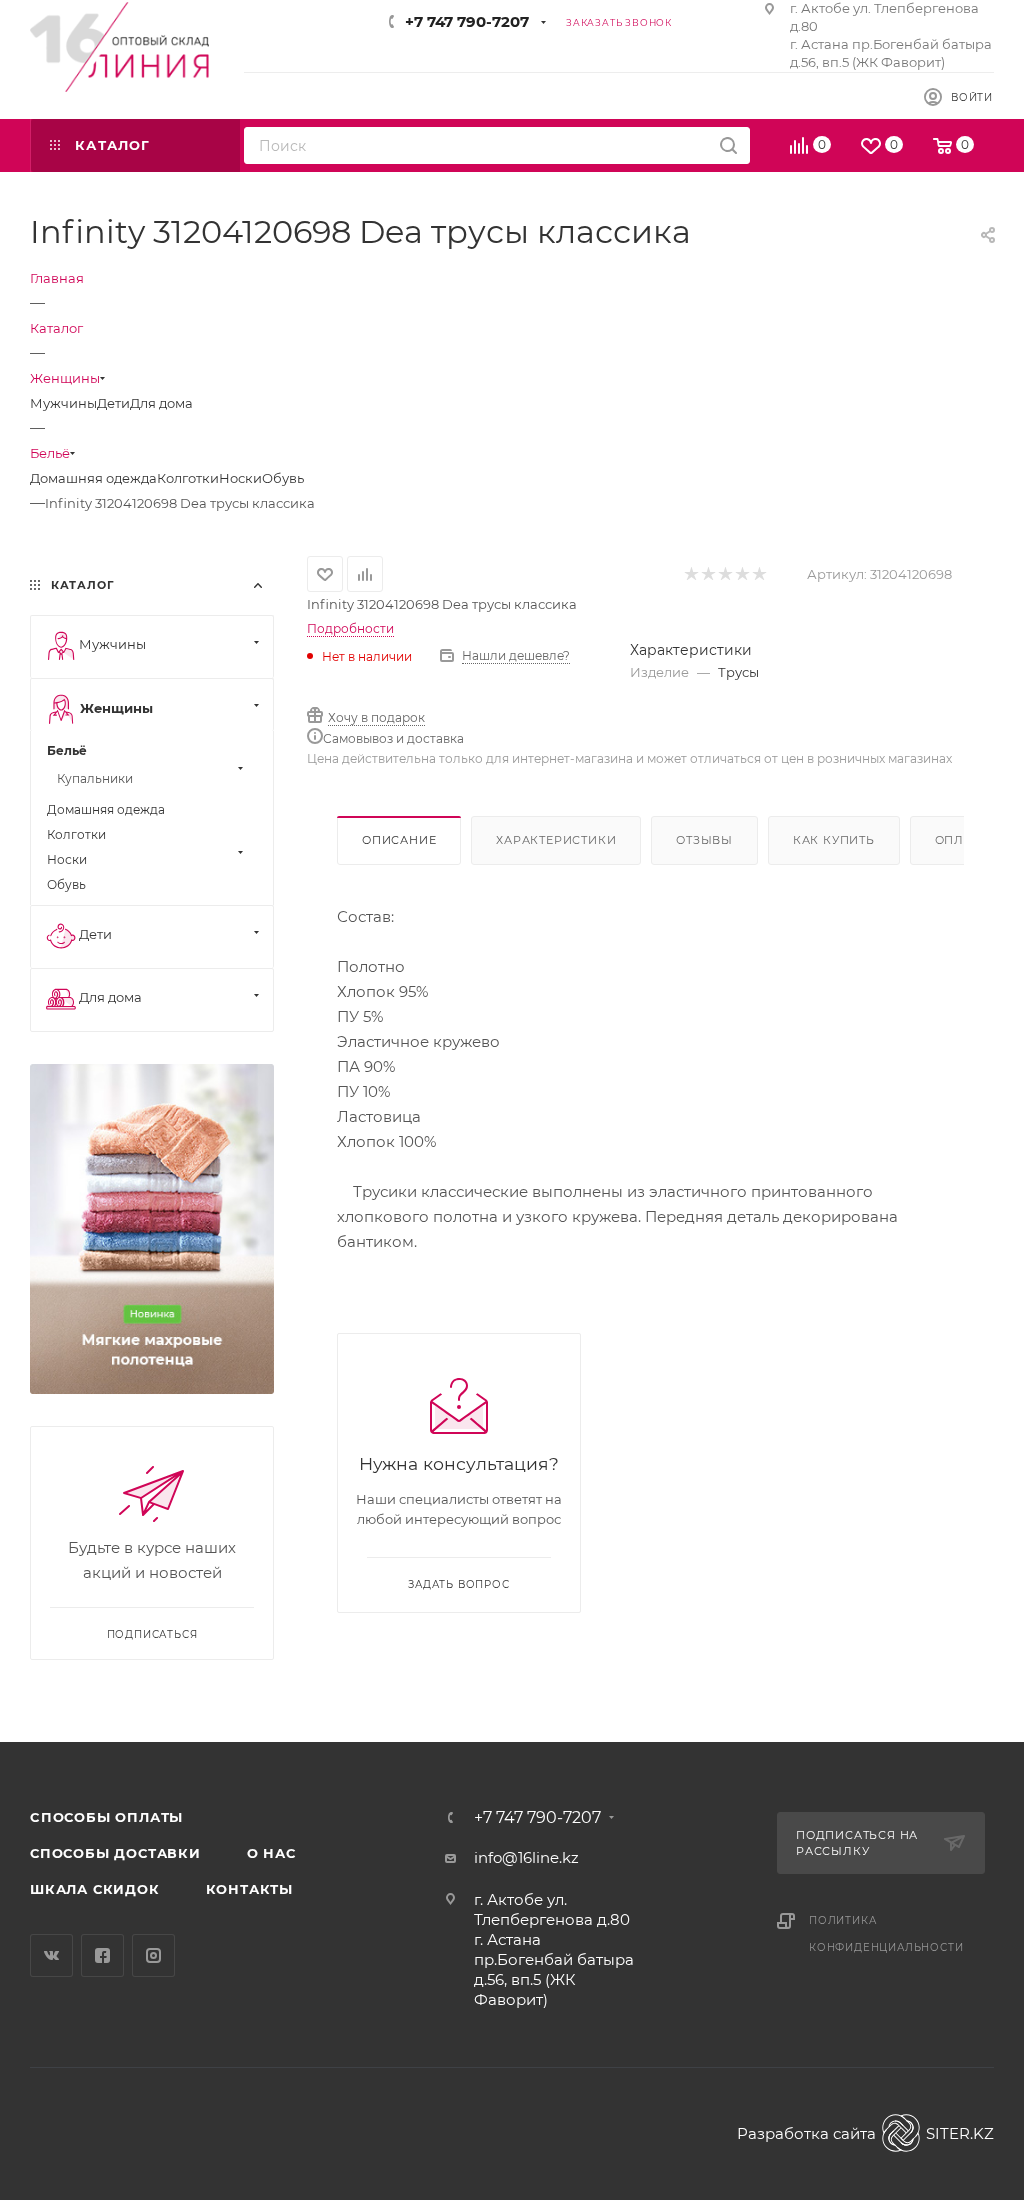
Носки (240, 478)
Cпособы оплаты (106, 1817)
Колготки (188, 478)
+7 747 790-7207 (467, 21)
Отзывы (704, 840)
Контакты (249, 1889)
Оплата (962, 840)
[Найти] (728, 145)
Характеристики (556, 840)
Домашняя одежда (93, 478)
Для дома (161, 403)
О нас (271, 1853)
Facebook (102, 1955)
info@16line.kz (526, 1857)
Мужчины (63, 403)
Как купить (834, 840)
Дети (113, 403)
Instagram (153, 1955)
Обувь (283, 478)
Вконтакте (51, 1955)
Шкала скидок (95, 1889)
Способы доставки (115, 1853)
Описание (399, 840)
